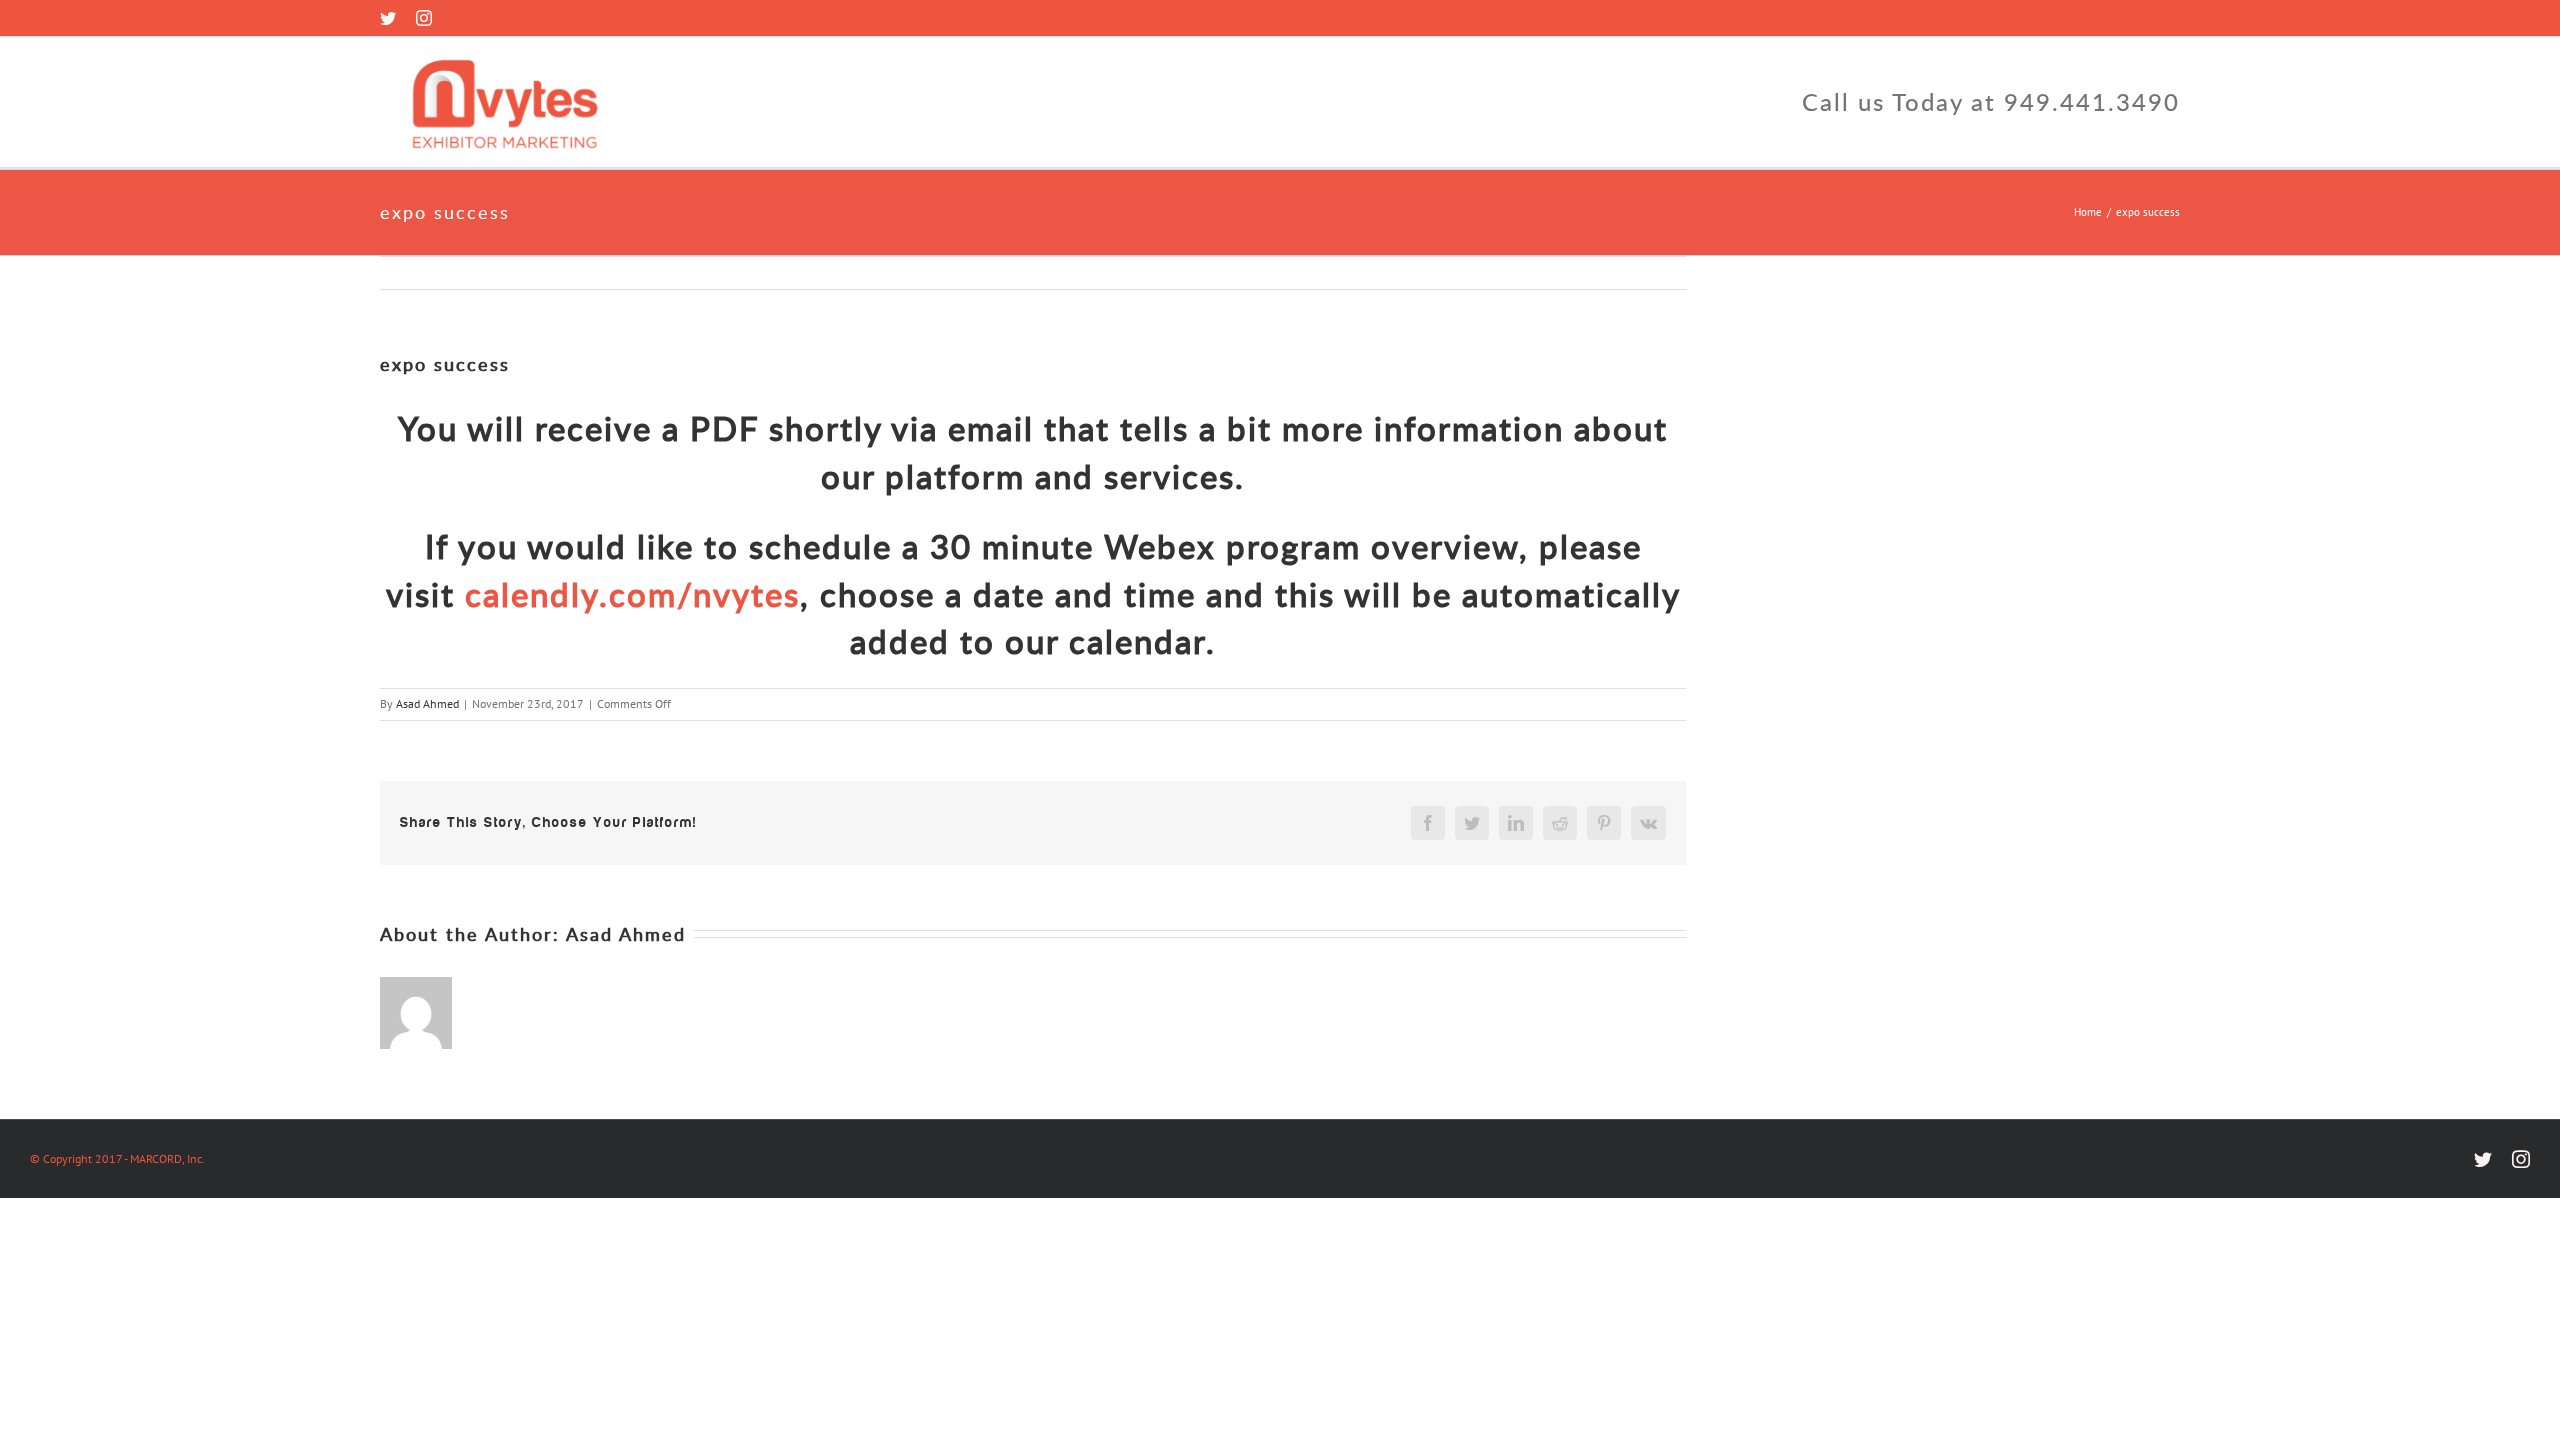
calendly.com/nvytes (632, 594)
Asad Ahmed (427, 703)
